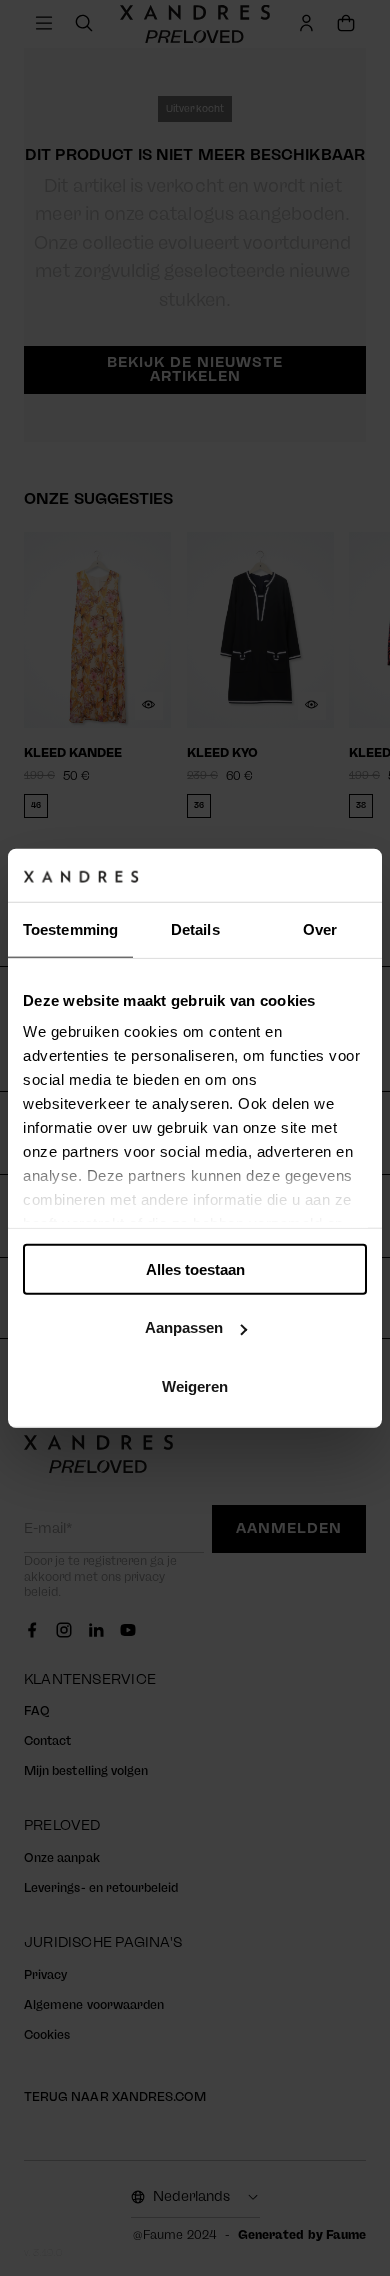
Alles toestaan (195, 1268)
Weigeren (195, 1385)
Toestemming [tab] (70, 928)
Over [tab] (320, 928)
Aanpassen (184, 1327)
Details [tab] (195, 928)
